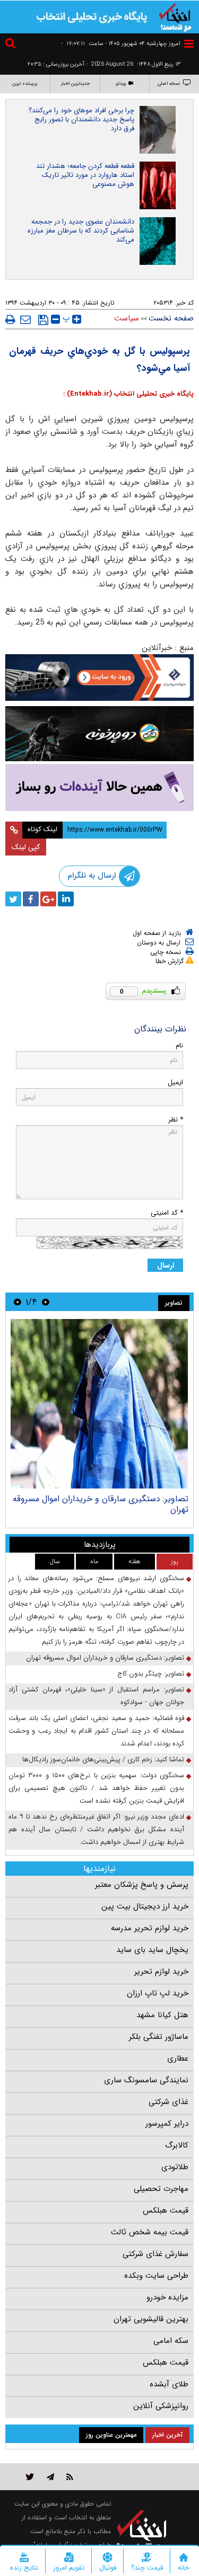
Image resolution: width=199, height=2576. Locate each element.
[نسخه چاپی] (10, 319)
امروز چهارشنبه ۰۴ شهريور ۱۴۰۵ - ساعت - (121, 44)
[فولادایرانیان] (99, 678)
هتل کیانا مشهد (162, 2015)
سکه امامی (171, 2341)
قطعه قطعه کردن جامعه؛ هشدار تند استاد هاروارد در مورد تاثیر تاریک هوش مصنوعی (85, 175)
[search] (12, 45)
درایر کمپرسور (167, 2124)
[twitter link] (30, 2477)
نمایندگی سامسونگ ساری (146, 2080)
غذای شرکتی (168, 2102)
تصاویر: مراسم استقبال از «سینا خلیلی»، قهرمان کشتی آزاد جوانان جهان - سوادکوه (96, 1696)
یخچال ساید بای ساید (152, 1950)
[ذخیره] (43, 320)
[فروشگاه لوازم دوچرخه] (99, 734)
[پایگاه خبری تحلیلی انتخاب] (175, 16)
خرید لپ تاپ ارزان (158, 1993)
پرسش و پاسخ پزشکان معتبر (142, 1885)
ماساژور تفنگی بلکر (159, 2037)
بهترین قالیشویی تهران (151, 2319)
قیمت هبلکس (166, 2210)
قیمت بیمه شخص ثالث (150, 2232)
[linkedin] (66, 899)
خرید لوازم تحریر (161, 1972)
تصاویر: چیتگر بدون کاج (151, 1674)
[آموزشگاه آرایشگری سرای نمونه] (99, 787)
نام (179, 1045)
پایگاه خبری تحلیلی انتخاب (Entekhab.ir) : (128, 394)
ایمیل (175, 1082)
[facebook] (31, 899)
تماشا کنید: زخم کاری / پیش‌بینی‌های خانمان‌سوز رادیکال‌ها (103, 1759)
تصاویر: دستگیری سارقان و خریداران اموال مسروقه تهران (101, 1504)
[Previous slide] (46, 1302)
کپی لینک (26, 847)
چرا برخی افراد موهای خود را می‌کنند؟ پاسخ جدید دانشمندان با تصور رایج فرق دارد (81, 119)
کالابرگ (177, 2145)
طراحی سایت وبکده (156, 2276)
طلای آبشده (169, 2384)
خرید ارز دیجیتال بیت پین (145, 1906)
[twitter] (13, 899)
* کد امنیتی (167, 1213)
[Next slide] (18, 1302)
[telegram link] (50, 2477)
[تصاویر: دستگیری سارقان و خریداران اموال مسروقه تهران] (99, 1404)
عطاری (178, 2058)
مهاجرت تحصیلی (161, 2189)
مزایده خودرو (167, 2297)
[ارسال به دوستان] (25, 319)
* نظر (176, 1120)
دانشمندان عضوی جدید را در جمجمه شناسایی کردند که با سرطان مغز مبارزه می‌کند (81, 231)
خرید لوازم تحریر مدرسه (150, 1928)
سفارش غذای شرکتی (155, 2254)
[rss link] (70, 2477)
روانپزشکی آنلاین (161, 2406)
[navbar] (189, 44)
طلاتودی (175, 2167)
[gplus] (48, 899)
